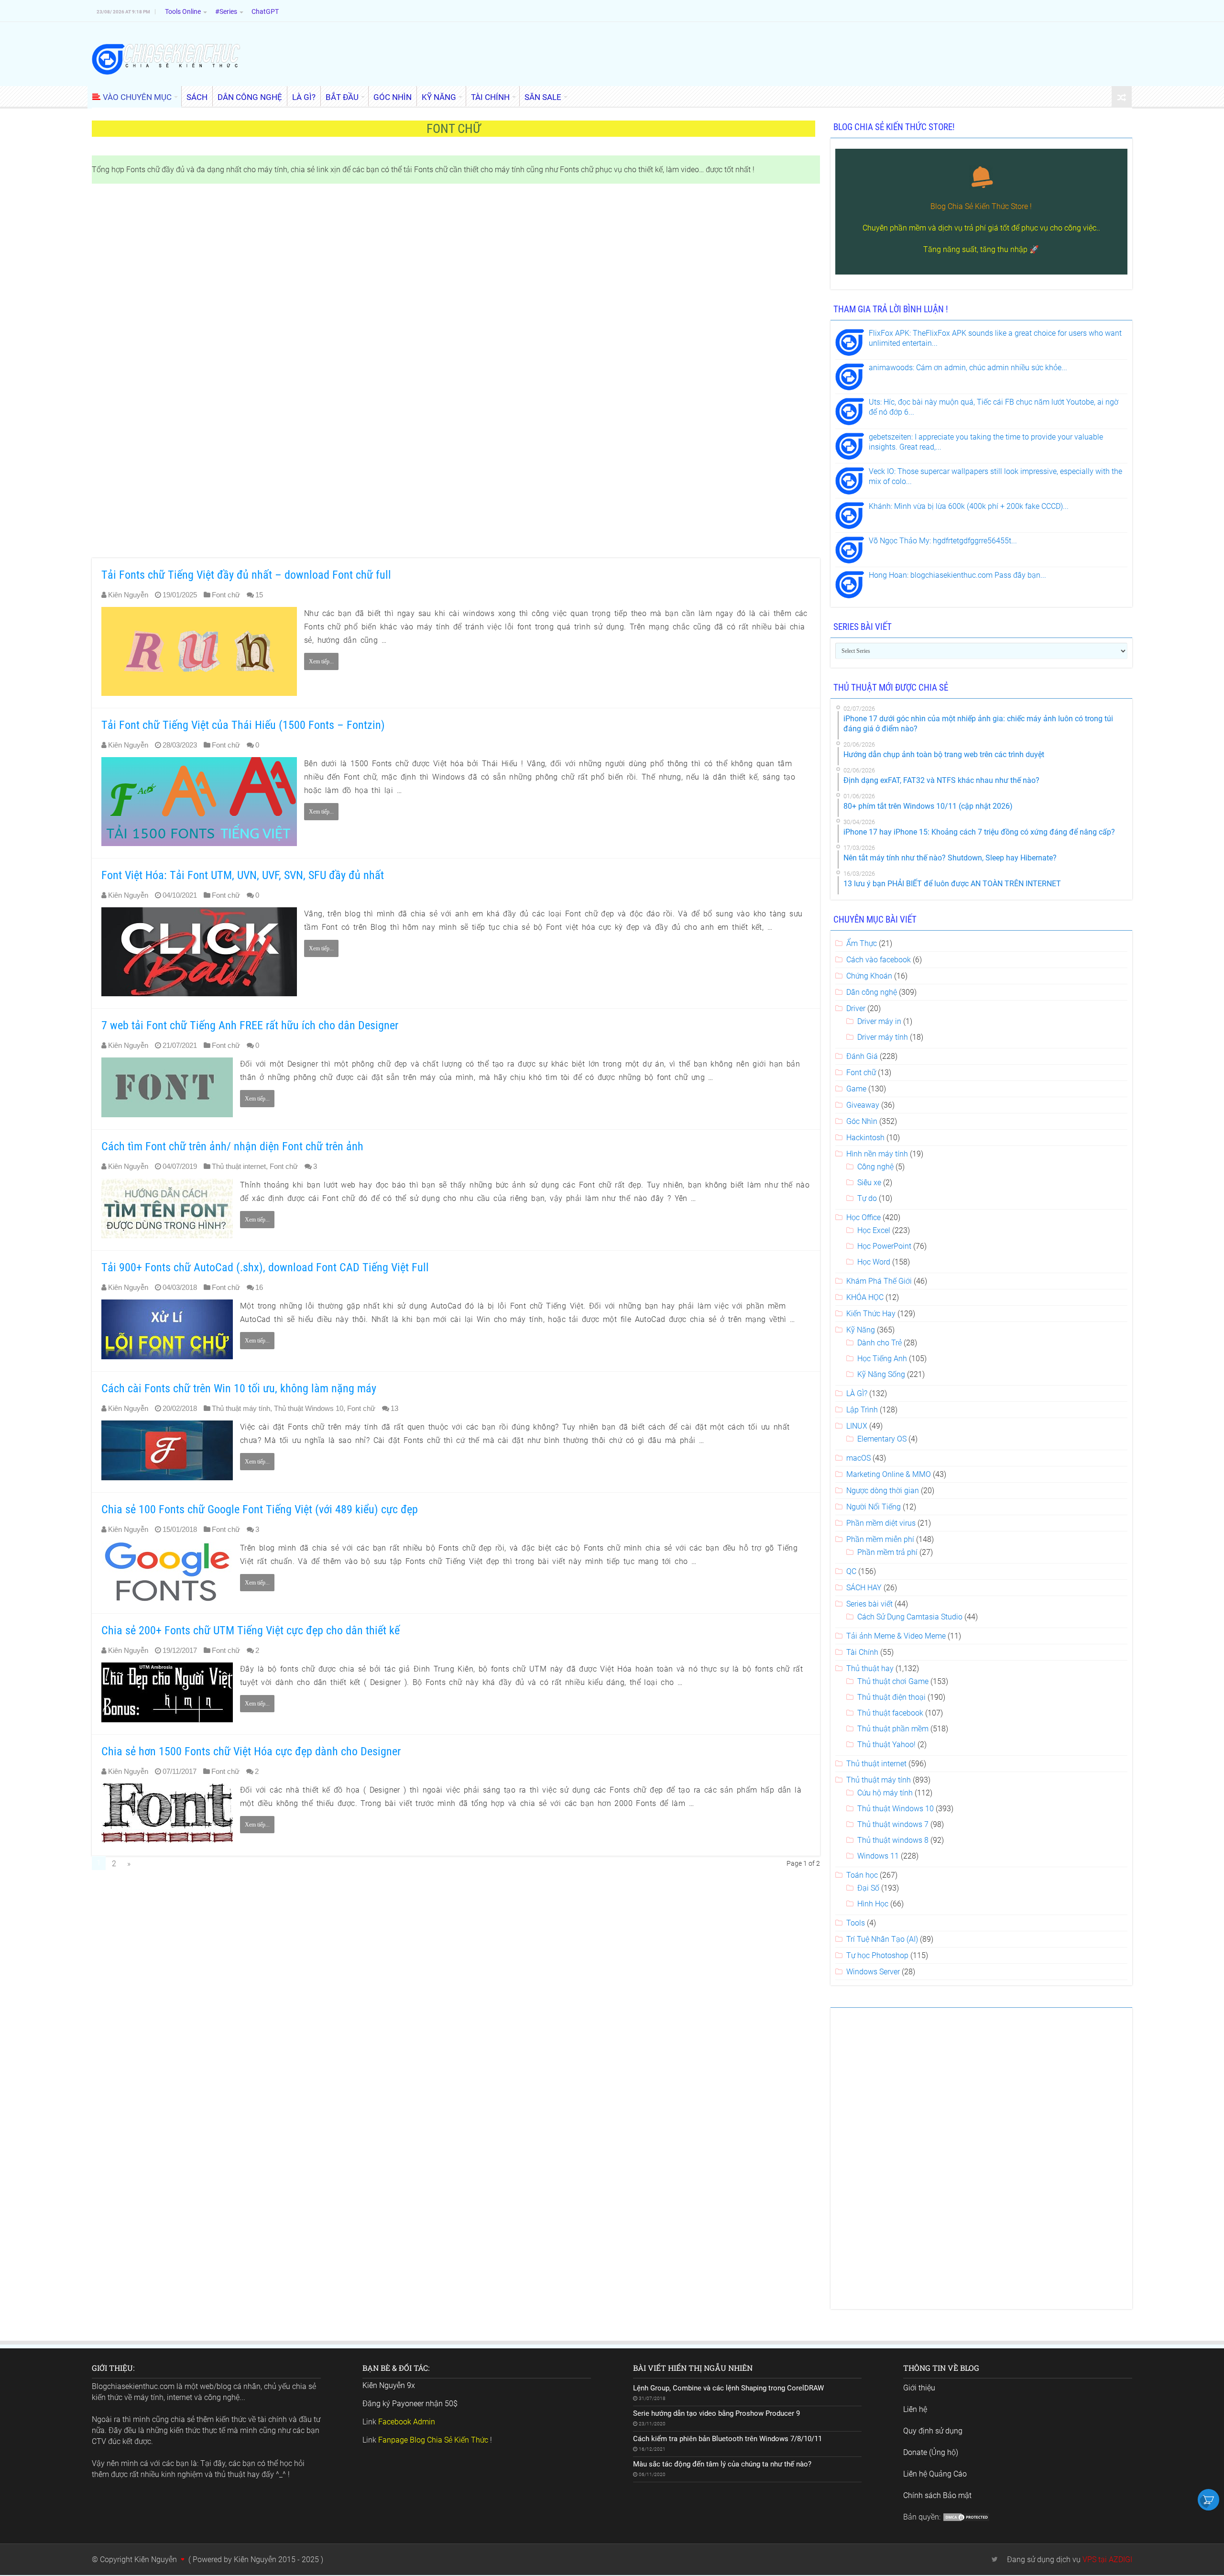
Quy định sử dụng (933, 2431)
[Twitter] (995, 2559)
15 (259, 595)
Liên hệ (915, 2409)
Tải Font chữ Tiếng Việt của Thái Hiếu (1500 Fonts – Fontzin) (243, 725)
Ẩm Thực (862, 943)
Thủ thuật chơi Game (893, 1681)
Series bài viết (869, 1604)
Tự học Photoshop (877, 1955)
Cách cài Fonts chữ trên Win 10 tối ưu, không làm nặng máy (239, 1388)
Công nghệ (875, 1167)
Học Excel (874, 1230)
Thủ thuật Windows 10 (309, 1408)
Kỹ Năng (861, 1330)
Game (856, 1089)
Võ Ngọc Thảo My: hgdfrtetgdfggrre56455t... (943, 541)
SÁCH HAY (864, 1588)
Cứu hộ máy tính (885, 1793)
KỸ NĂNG (439, 97)
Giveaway (863, 1105)
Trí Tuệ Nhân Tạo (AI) (882, 1939)
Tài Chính (862, 1652)
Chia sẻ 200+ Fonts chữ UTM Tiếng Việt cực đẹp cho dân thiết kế (251, 1630)
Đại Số (868, 1888)
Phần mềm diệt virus (881, 1523)
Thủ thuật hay (870, 1668)
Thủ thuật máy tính (241, 1408)
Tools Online (183, 11)
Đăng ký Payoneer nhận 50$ (410, 2404)
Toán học (862, 1875)
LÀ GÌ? (304, 97)
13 (394, 1408)
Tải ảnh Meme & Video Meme (896, 1636)
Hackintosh (865, 1138)
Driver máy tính (883, 1037)
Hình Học (873, 1904)
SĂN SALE (543, 97)
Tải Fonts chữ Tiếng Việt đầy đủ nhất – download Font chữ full (246, 575)
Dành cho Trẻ (880, 1343)
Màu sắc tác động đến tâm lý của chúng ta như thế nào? (722, 2464)
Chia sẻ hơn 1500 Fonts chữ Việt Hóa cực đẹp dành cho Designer (251, 1751)
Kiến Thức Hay (871, 1314)
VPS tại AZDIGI (1107, 2559)
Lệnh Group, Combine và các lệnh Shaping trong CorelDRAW (728, 2388)
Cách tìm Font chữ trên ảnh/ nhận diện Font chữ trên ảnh (232, 1146)
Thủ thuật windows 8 (893, 1840)
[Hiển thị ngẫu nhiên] (1122, 97)
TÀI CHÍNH (490, 97)
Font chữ (226, 595)
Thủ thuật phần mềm (893, 1729)
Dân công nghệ (872, 992)
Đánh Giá (862, 1056)
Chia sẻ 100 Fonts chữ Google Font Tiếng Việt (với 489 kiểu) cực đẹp (260, 1509)
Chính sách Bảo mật (937, 2495)
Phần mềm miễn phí (880, 1539)
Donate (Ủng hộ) (931, 2452)
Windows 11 (878, 1856)
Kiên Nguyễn (128, 595)
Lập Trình (862, 1410)
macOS (858, 1458)
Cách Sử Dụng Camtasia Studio (910, 1617)
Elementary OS (882, 1439)
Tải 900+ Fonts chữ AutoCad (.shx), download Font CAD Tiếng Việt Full (265, 1267)
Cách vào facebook (879, 960)
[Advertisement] (379, 372)
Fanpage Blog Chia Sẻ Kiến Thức (433, 2440)
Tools (856, 1923)
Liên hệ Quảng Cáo (935, 2474)
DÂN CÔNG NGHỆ (250, 97)
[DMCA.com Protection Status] (966, 2517)
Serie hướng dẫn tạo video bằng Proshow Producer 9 (716, 2413)
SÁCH (197, 97)
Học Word (874, 1262)
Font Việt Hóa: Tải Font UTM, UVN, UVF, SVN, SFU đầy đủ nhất (243, 875)
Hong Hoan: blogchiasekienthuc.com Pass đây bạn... (957, 575)
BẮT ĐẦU (342, 97)
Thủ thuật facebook (890, 1713)
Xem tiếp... (321, 661)
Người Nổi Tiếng (874, 1507)
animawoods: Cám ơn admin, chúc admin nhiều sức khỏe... (968, 368)
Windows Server (873, 1972)
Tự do (867, 1198)
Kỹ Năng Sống (881, 1374)
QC (851, 1571)
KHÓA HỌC (865, 1297)
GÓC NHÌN (393, 97)
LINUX (857, 1426)
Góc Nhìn (862, 1121)
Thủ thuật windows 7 (893, 1824)
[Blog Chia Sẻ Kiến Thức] (166, 59)
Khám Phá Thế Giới (879, 1281)
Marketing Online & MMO (889, 1474)
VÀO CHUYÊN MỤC (137, 97)
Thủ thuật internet (239, 1166)
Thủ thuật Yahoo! (886, 1745)
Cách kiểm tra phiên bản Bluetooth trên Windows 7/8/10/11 (727, 2439)
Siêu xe (869, 1183)
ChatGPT (265, 11)
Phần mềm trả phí (887, 1552)
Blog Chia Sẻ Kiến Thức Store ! (981, 206)
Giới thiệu (919, 2388)
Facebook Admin (407, 2422)
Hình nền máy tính (877, 1154)
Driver (856, 1008)
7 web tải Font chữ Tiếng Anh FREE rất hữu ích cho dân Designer (250, 1025)
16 (259, 1287)
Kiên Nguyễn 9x (389, 2385)
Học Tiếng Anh (882, 1359)
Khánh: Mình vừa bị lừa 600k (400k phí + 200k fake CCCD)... (969, 506)
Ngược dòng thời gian (883, 1491)
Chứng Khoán (869, 976)
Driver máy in (879, 1021)
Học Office (863, 1217)
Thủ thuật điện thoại (891, 1697)
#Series (226, 11)
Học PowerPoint (884, 1246)
